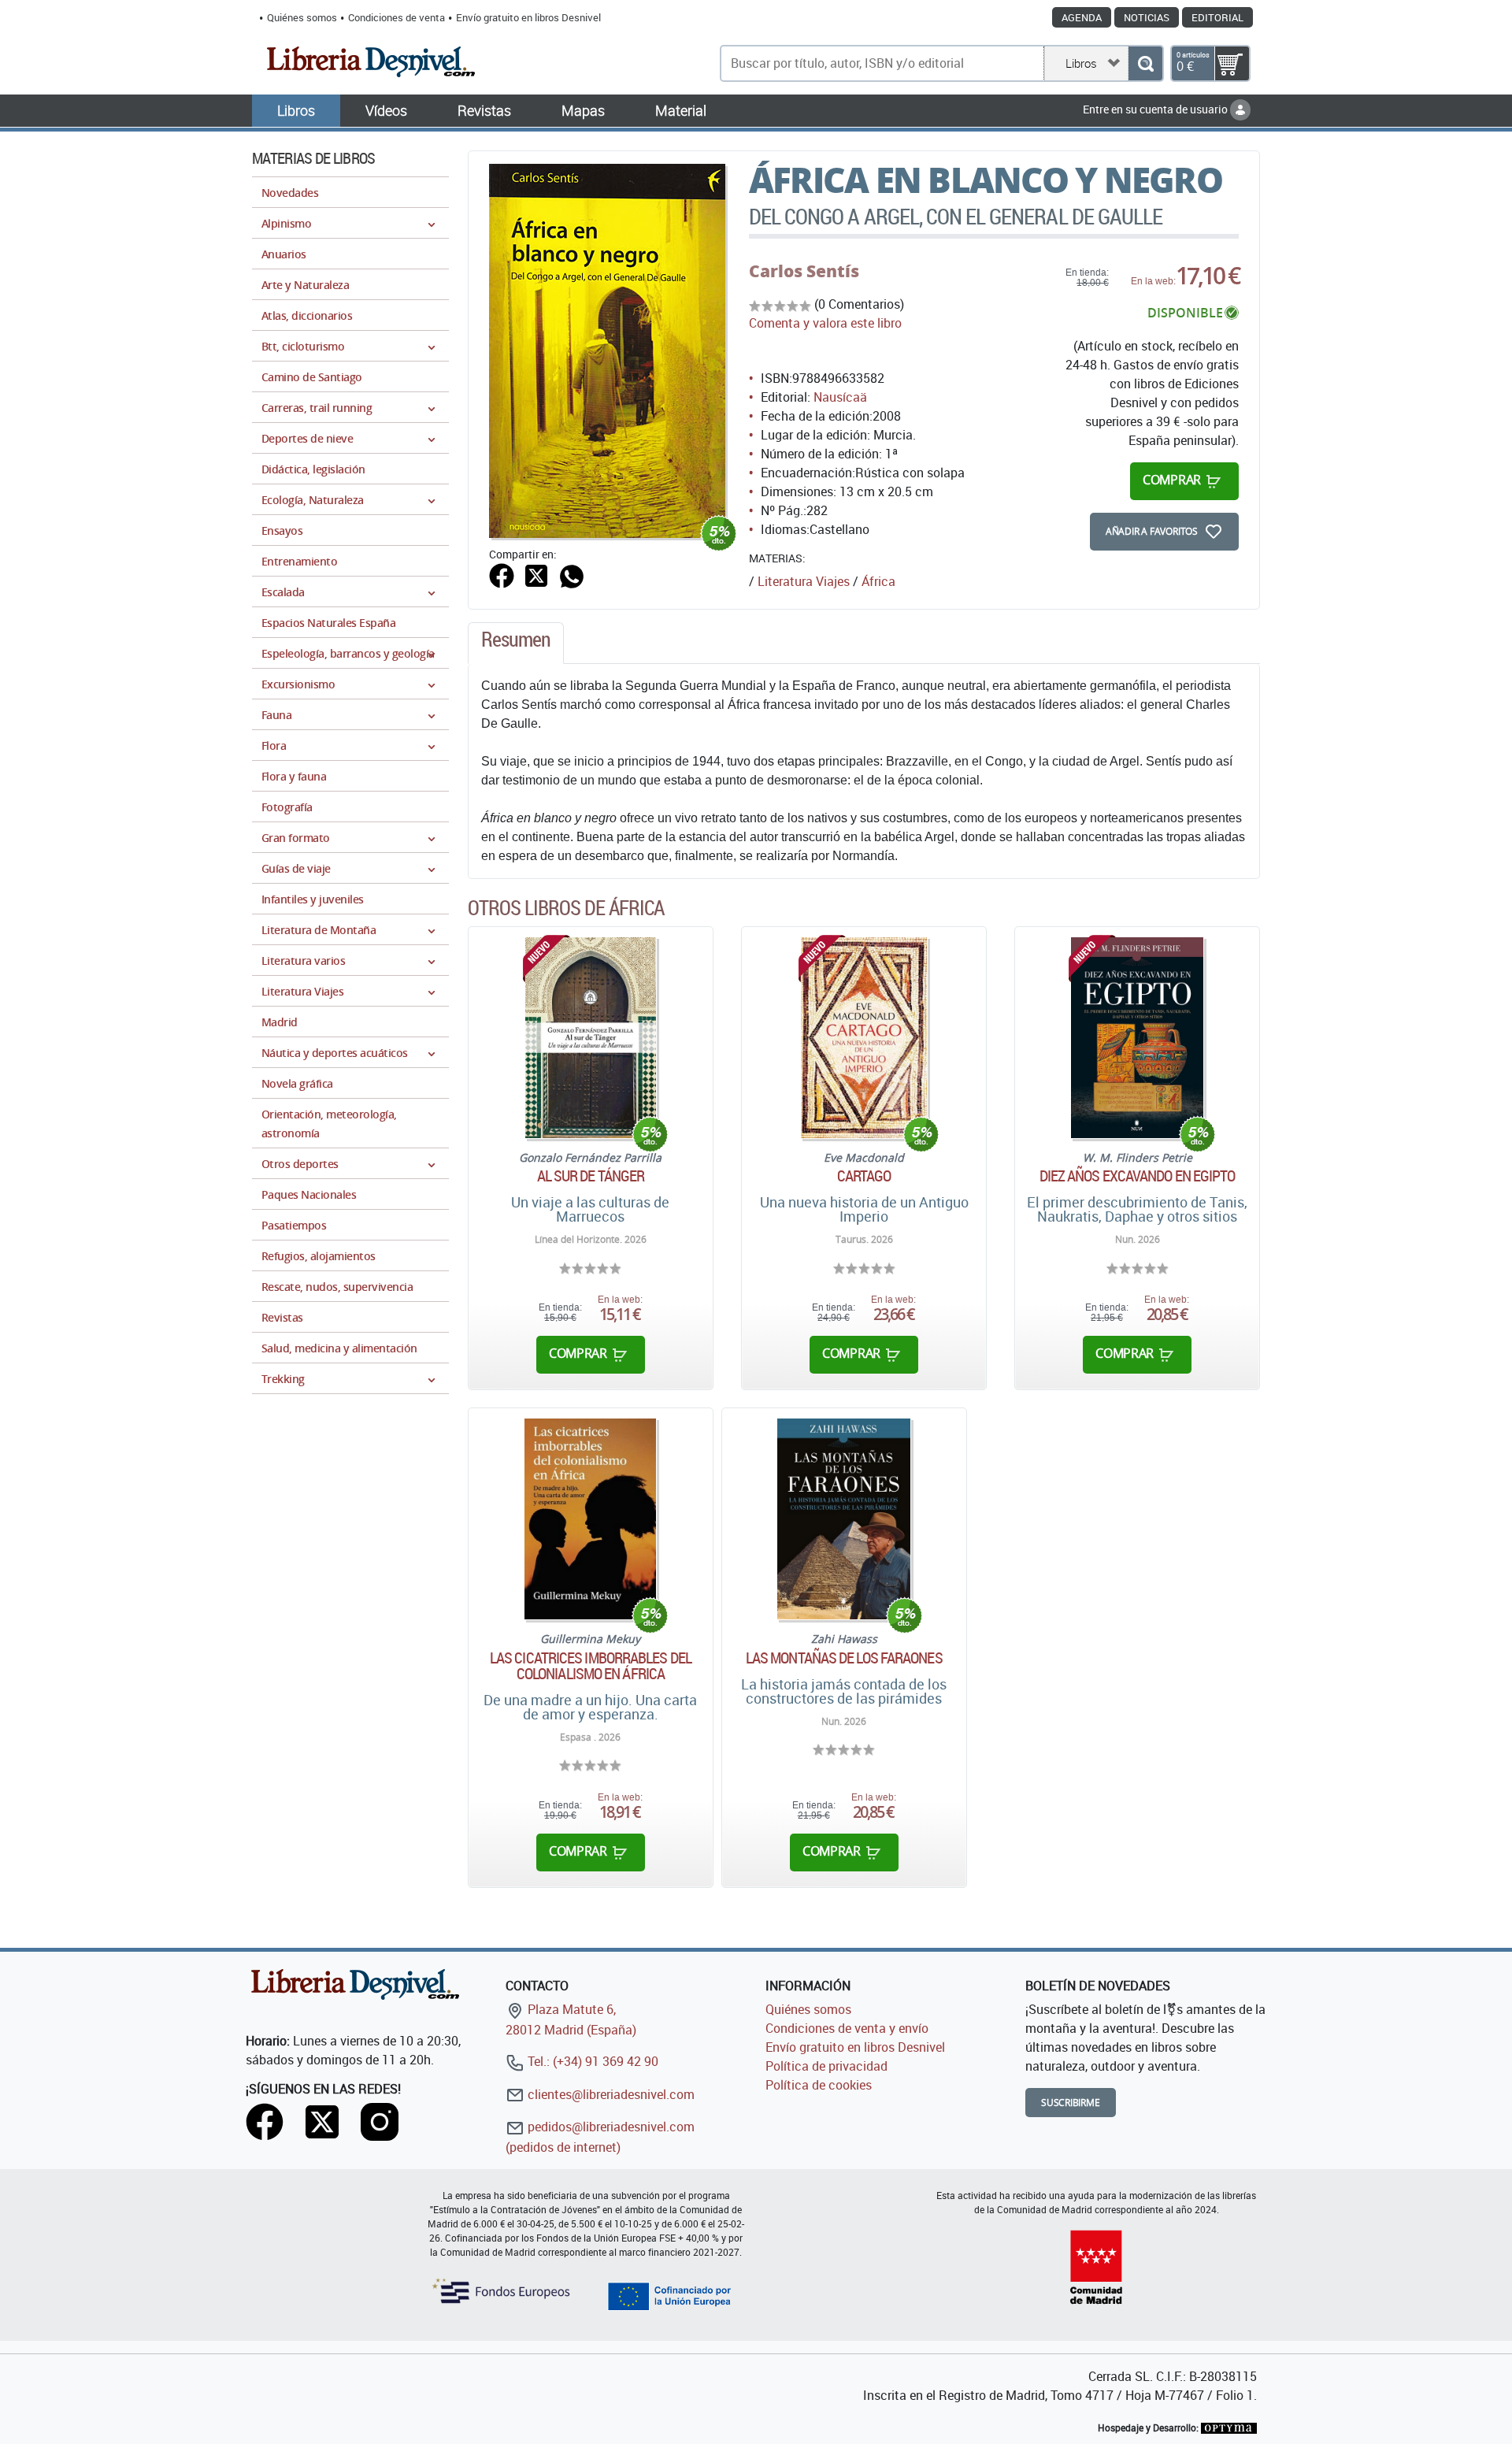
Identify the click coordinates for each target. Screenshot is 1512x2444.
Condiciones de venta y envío (847, 2028)
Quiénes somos (302, 17)
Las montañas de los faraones (844, 1658)
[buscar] (1145, 63)
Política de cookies (819, 2085)
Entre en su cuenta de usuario (1156, 109)
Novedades (290, 193)
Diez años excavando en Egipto (1138, 1176)
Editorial (1217, 17)
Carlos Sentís (804, 271)
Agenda (1082, 17)
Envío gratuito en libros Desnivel (528, 17)
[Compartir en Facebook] (502, 574)
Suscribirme (1071, 2103)
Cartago (864, 1176)
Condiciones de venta (397, 17)
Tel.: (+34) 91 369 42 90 (591, 2061)
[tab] (516, 643)
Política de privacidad (826, 2066)
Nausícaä (840, 397)
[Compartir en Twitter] (536, 574)
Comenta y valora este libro (825, 323)
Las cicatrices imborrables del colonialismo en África (591, 1666)
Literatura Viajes (804, 581)
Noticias (1147, 17)
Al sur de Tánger (591, 1176)
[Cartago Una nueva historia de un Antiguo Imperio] (864, 1038)
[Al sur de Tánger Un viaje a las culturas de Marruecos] (591, 1038)
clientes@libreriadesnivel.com (610, 2094)
